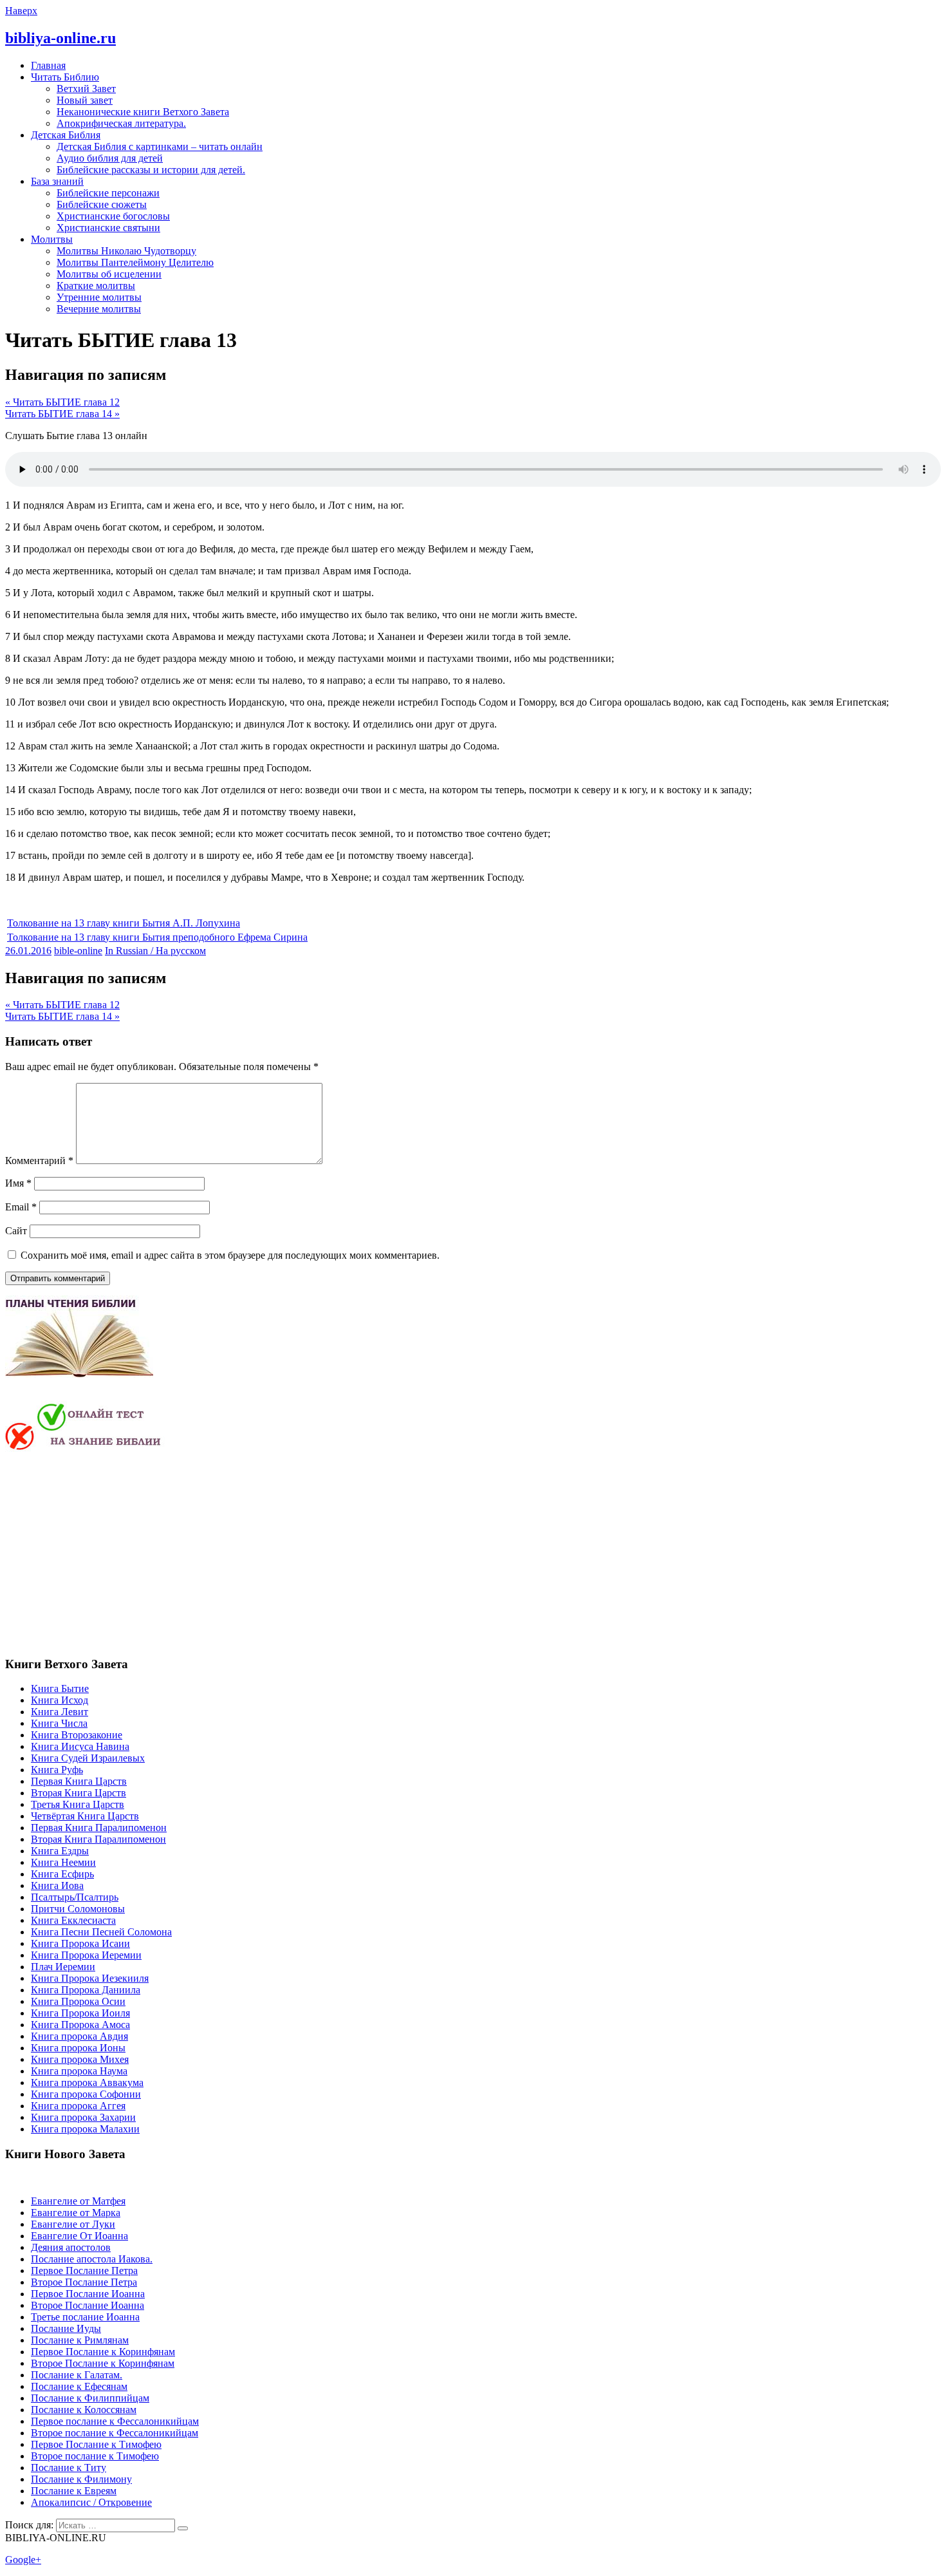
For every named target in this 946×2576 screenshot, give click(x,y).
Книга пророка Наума (79, 2071)
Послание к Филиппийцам (90, 2398)
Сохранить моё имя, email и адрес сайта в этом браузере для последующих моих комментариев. (230, 1255)
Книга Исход (60, 1700)
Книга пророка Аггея (78, 2106)
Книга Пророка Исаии (80, 1943)
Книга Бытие (60, 1688)
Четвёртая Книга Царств (85, 1816)
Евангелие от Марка (76, 2213)
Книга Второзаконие (77, 1735)
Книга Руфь (57, 1770)
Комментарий (39, 1161)
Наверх (21, 11)
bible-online (78, 951)
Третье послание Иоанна (85, 2317)
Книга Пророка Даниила (86, 1990)
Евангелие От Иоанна (79, 2236)
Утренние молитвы (99, 297)
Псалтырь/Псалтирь (75, 1897)
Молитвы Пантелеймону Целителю (135, 262)
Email (21, 1207)
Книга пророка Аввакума (87, 2082)
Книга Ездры (60, 1851)
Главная (48, 65)
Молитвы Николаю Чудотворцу (126, 251)
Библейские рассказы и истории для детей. (151, 170)
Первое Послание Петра (84, 2270)
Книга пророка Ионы (78, 2048)
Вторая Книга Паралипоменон (98, 1839)
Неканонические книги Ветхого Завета (143, 112)
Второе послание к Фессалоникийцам (115, 2433)
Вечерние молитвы (99, 309)
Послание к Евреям (74, 2491)
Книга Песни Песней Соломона (101, 1932)
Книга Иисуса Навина (80, 1746)
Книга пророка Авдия (79, 2036)
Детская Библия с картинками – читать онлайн (160, 146)
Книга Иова (57, 1885)
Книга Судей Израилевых (88, 1758)
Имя (18, 1183)
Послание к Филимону (81, 2479)
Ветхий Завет (86, 89)
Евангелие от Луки (73, 2224)
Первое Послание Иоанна (88, 2294)
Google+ (23, 2560)
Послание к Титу (69, 2468)
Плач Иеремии (63, 1967)
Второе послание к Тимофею (95, 2456)
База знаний (57, 181)
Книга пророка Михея (80, 2059)
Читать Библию (65, 77)
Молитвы (52, 239)
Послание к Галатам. (77, 2375)
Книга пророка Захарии (83, 2117)
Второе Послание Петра (84, 2282)
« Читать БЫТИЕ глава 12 (62, 402)
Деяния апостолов (71, 2247)
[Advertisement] (113, 1552)
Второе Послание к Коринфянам (103, 2363)
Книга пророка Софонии (86, 2094)
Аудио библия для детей (110, 158)
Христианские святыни (108, 228)
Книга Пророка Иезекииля (90, 1978)
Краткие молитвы (96, 286)
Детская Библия (66, 135)
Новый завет (85, 100)
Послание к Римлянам (80, 2340)
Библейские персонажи (108, 193)
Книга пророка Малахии (85, 2129)
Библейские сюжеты (102, 204)
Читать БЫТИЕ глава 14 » (62, 414)
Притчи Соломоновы (78, 1909)
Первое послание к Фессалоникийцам (115, 2421)
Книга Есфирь (62, 1874)
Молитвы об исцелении (109, 274)
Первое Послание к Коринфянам (103, 2352)
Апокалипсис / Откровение (91, 2502)
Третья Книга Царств (78, 1804)
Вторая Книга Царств (79, 1793)
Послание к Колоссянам (84, 2410)
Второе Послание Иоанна (88, 2305)
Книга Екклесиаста (73, 1920)
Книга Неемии (63, 1862)
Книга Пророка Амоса (80, 2025)
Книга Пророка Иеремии (86, 1955)
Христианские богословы (113, 216)
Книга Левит (60, 1712)
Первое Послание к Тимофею (96, 2444)
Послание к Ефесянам (79, 2386)
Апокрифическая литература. (121, 123)
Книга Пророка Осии (78, 2001)
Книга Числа (59, 1723)
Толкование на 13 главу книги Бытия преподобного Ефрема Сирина (157, 937)
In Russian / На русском (155, 951)
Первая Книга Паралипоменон (99, 1828)
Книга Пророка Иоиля (80, 2013)
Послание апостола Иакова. (92, 2259)
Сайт (16, 1231)
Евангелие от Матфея (78, 2201)
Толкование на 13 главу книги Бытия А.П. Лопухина (124, 923)
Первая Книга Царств (79, 1781)
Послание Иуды (66, 2328)
